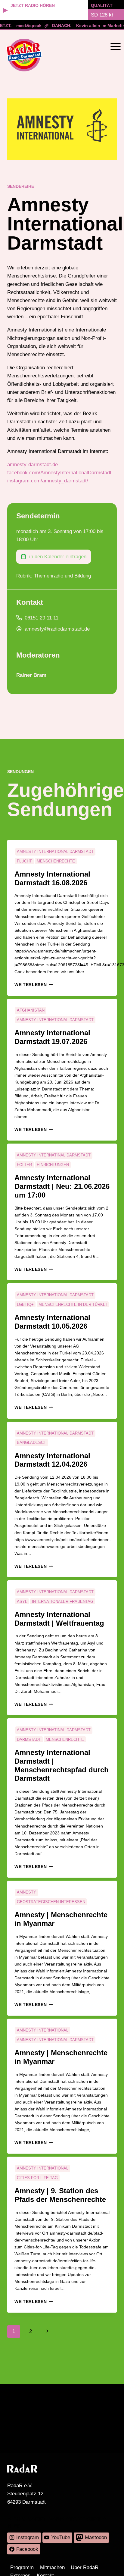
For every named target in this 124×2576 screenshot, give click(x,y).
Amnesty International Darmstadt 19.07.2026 (52, 1037)
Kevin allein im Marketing (97, 25)
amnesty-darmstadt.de (33, 465)
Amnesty (26, 1892)
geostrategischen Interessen (51, 1902)
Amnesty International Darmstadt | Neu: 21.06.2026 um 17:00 (62, 1186)
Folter (24, 1165)
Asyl (22, 1601)
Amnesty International (43, 2030)
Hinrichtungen (53, 1165)
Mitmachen (52, 2567)
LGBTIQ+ (25, 1304)
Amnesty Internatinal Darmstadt (54, 1155)
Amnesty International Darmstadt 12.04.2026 (52, 1460)
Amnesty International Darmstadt (55, 852)
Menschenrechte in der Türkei (73, 1304)
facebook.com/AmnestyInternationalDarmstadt (59, 473)
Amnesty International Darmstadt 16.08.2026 (52, 878)
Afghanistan (31, 1010)
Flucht (24, 861)
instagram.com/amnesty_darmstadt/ (48, 481)
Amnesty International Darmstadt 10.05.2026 (52, 1322)
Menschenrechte (56, 861)
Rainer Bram (31, 675)
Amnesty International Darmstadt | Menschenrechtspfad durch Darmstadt (62, 1765)
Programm (22, 2567)
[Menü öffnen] (115, 46)
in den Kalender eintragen (58, 557)
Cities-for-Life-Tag (37, 2178)
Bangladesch (32, 1442)
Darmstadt (29, 1739)
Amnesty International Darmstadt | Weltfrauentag (59, 1619)
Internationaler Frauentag (63, 1601)
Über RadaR (85, 2567)
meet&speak (23, 25)
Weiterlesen (34, 985)
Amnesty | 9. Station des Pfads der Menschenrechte (60, 2195)
